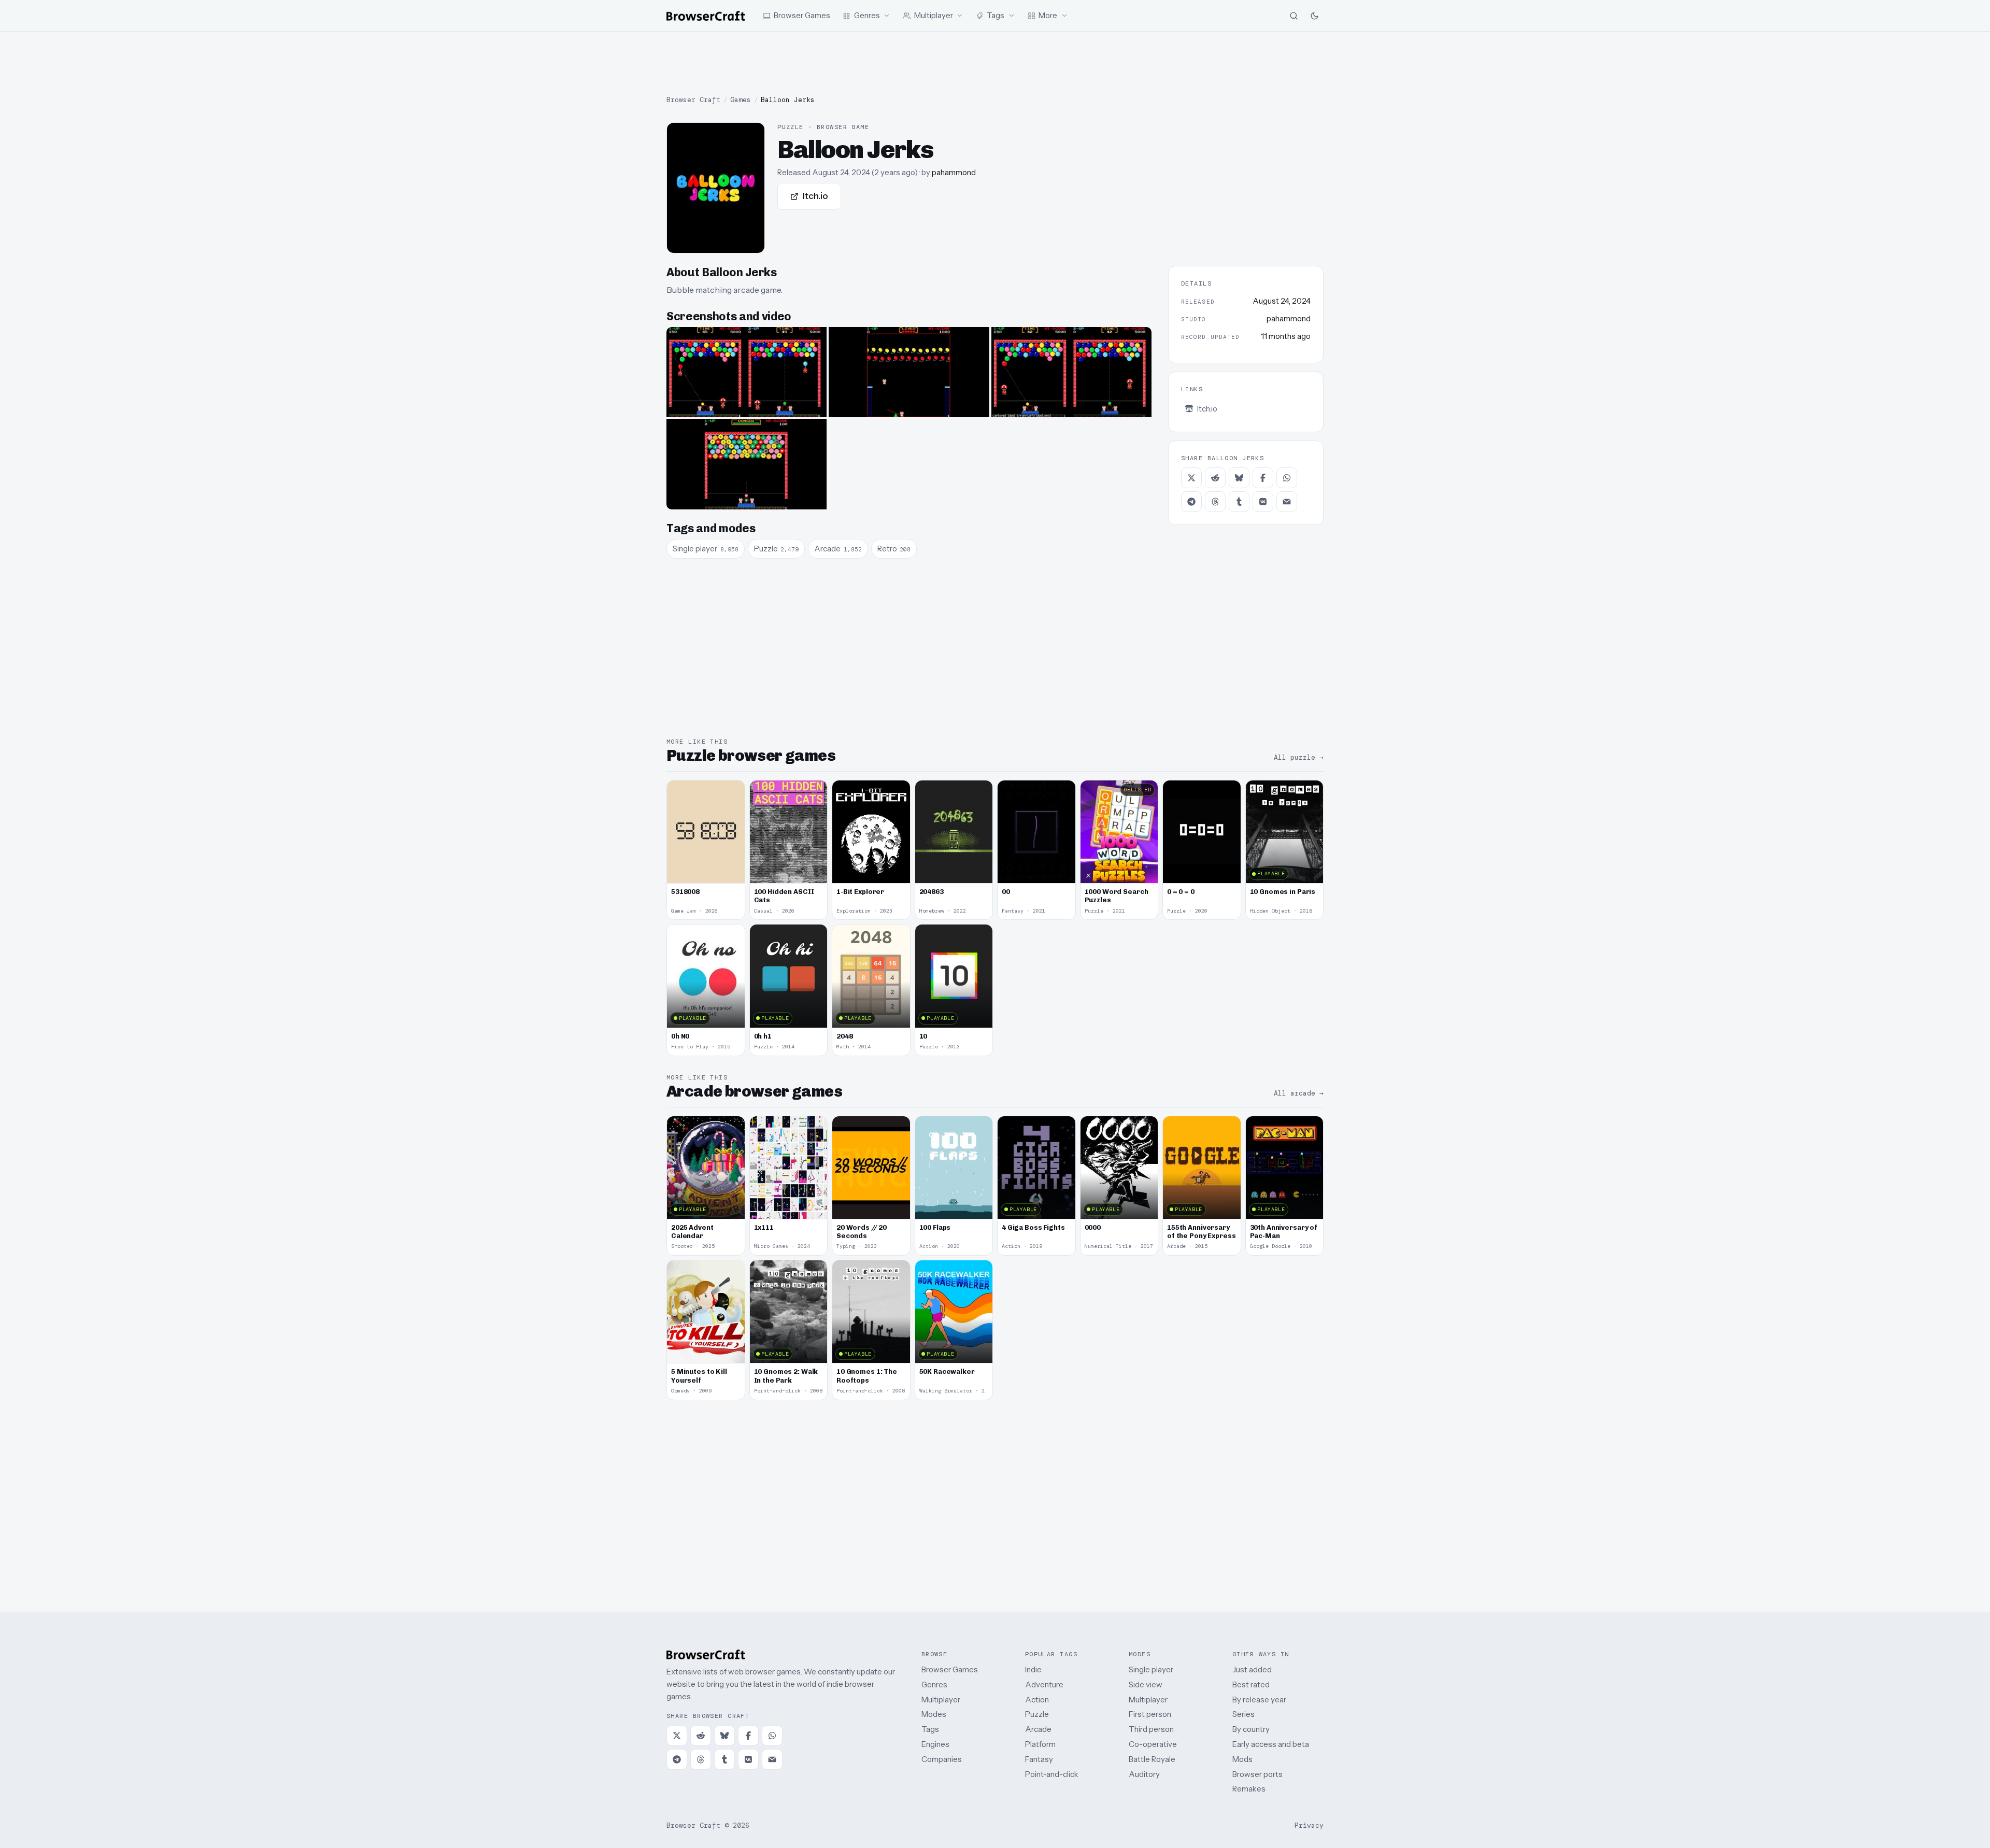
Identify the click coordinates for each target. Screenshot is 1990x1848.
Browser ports (1257, 1774)
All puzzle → (1299, 757)
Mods (1242, 1759)
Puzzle (1037, 1714)
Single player (1151, 1669)
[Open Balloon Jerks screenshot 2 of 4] (909, 372)
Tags (930, 1729)
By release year (1259, 1700)
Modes (934, 1714)
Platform (1040, 1744)
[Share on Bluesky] (1239, 478)
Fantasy (1039, 1759)
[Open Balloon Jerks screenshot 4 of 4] (747, 464)
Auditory (1144, 1774)
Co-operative (1153, 1744)
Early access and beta (1271, 1744)
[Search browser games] (1293, 16)
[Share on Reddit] (1215, 478)
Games (741, 100)
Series (1243, 1714)
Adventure (1044, 1684)
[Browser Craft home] (706, 16)
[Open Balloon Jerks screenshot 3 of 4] (1071, 372)
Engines (935, 1744)
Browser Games (950, 1669)
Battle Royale (1152, 1759)
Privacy (1309, 1825)
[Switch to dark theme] (1314, 16)
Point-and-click (1052, 1774)
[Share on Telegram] (1191, 502)
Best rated (1251, 1684)
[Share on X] (1191, 478)
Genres (934, 1684)
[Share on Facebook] (1263, 478)
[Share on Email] (1287, 502)
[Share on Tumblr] (1239, 502)
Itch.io (815, 196)
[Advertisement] (995, 63)
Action (1037, 1700)
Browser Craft (693, 100)
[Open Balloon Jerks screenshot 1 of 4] (747, 372)
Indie (1033, 1669)
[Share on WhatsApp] (1287, 478)
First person (1150, 1714)
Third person (1151, 1729)
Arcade (1038, 1729)
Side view (1146, 1684)
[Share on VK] (1263, 502)
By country (1251, 1729)
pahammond (954, 172)
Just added (1252, 1669)
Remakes (1249, 1789)
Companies (942, 1759)
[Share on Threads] (1215, 502)
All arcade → (1299, 1093)
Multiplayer (941, 1700)
